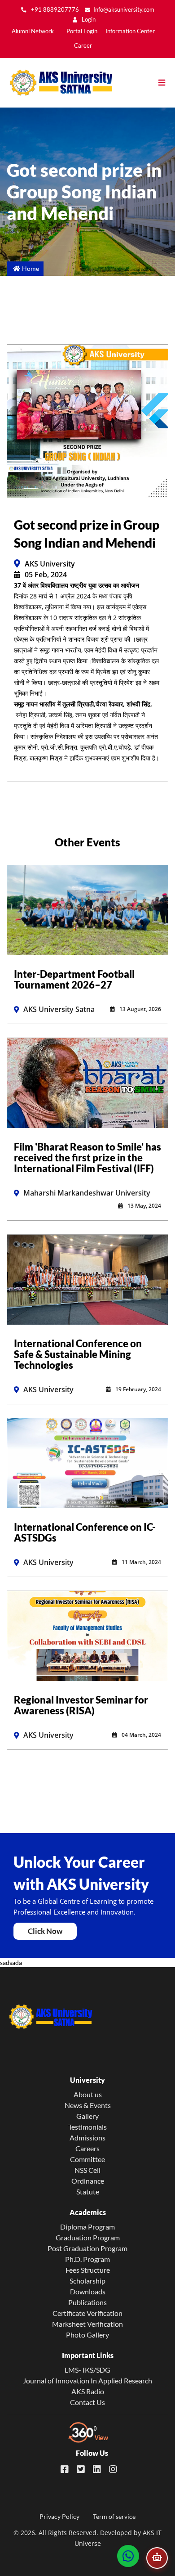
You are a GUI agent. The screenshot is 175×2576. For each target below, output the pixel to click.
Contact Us (87, 2402)
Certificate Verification (87, 2313)
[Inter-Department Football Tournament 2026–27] (87, 909)
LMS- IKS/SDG (87, 2370)
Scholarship (87, 2281)
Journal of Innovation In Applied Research (87, 2380)
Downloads (88, 2291)
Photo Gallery (87, 2335)
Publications (87, 2302)
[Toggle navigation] (166, 83)
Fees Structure (88, 2270)
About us (88, 2094)
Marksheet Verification (87, 2324)
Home (31, 268)
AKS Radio (88, 2391)
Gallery (87, 2116)
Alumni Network (33, 31)
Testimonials (87, 2127)
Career (83, 46)
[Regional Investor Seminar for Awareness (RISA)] (87, 1635)
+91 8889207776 (54, 10)
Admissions (87, 2138)
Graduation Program (88, 2237)
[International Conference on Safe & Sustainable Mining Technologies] (87, 1279)
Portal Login (82, 31)
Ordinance (88, 2181)
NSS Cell (87, 2170)
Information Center (130, 31)
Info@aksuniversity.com (124, 10)
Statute (88, 2192)
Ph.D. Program (87, 2259)
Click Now (45, 1931)
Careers (87, 2148)
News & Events (88, 2105)
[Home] (56, 83)
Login (88, 20)
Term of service (114, 2516)
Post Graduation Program (87, 2248)
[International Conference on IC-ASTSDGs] (87, 1462)
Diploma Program (87, 2227)
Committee (87, 2159)
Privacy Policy (59, 2516)
